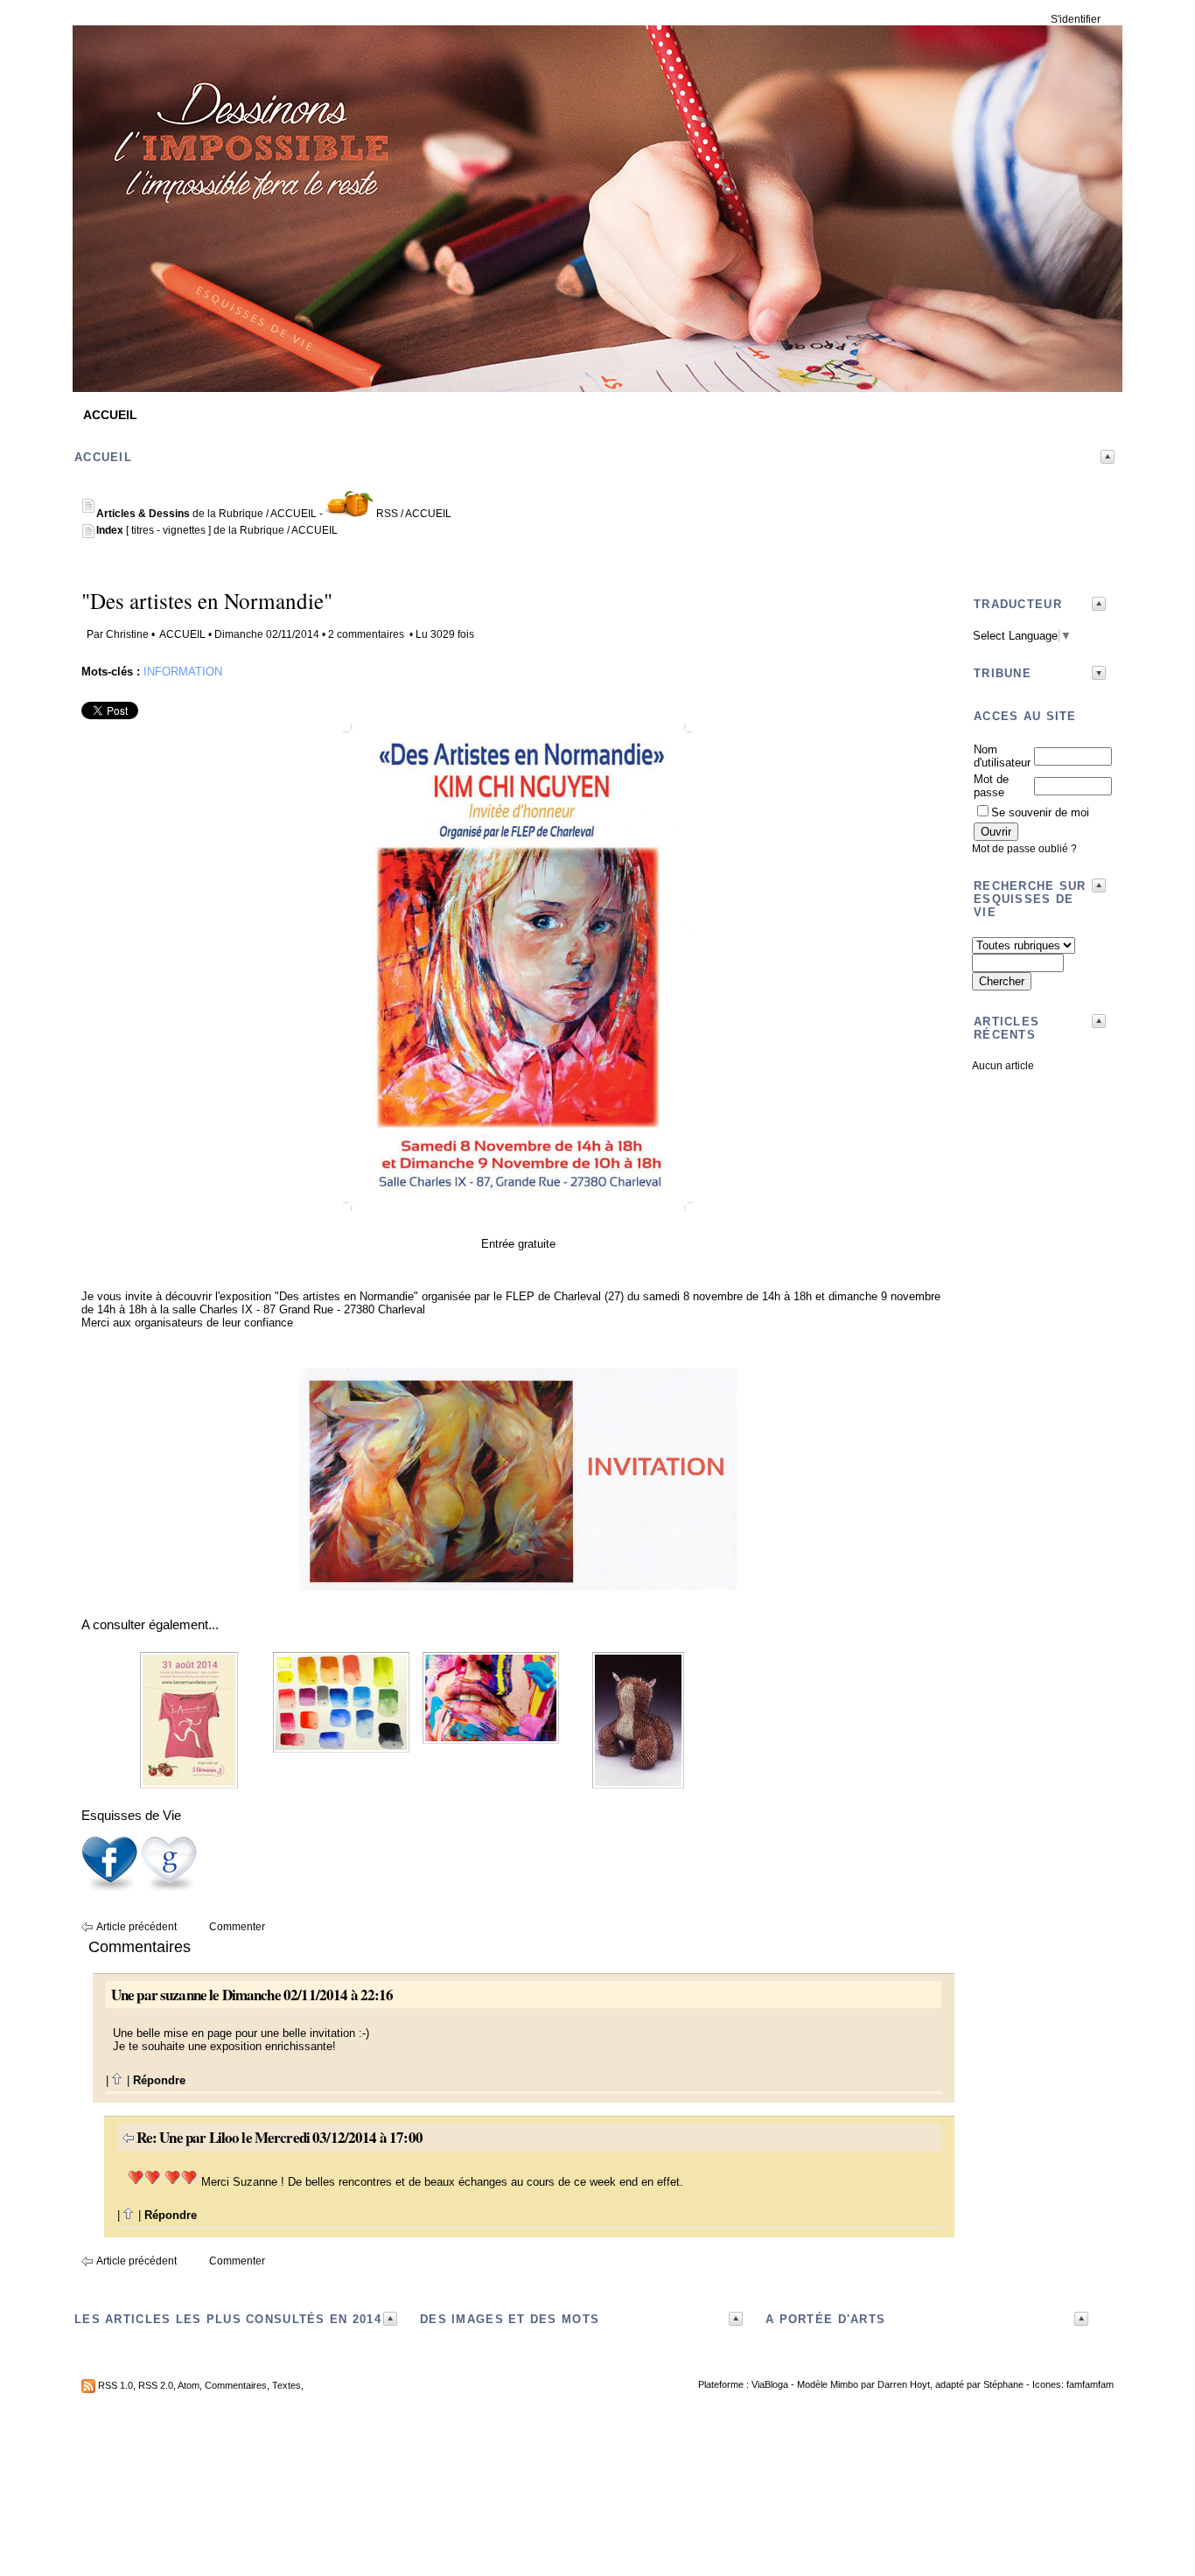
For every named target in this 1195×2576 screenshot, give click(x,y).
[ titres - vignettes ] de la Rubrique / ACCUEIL (217, 530)
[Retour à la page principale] (597, 379)
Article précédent (136, 1927)
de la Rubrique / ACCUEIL (206, 514)
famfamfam (1090, 2384)
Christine (127, 634)
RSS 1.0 (115, 2385)
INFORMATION (183, 672)
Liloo (224, 2137)
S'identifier (1076, 19)
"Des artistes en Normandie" (207, 601)
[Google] (169, 1888)
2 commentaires (366, 634)
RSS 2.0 (156, 2385)
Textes (287, 2385)
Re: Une (160, 2137)
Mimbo (844, 2384)
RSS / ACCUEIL (414, 514)
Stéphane (1003, 2384)
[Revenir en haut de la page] (118, 2080)
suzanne (183, 1995)
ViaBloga (770, 2384)
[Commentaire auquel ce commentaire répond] (128, 2137)
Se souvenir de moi (1040, 812)
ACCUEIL (110, 415)
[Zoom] (518, 1207)
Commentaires (236, 2385)
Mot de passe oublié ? (1024, 849)
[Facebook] (109, 1888)
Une (122, 1995)
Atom (189, 2385)
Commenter (237, 1927)
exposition (245, 1296)
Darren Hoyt (904, 2384)
